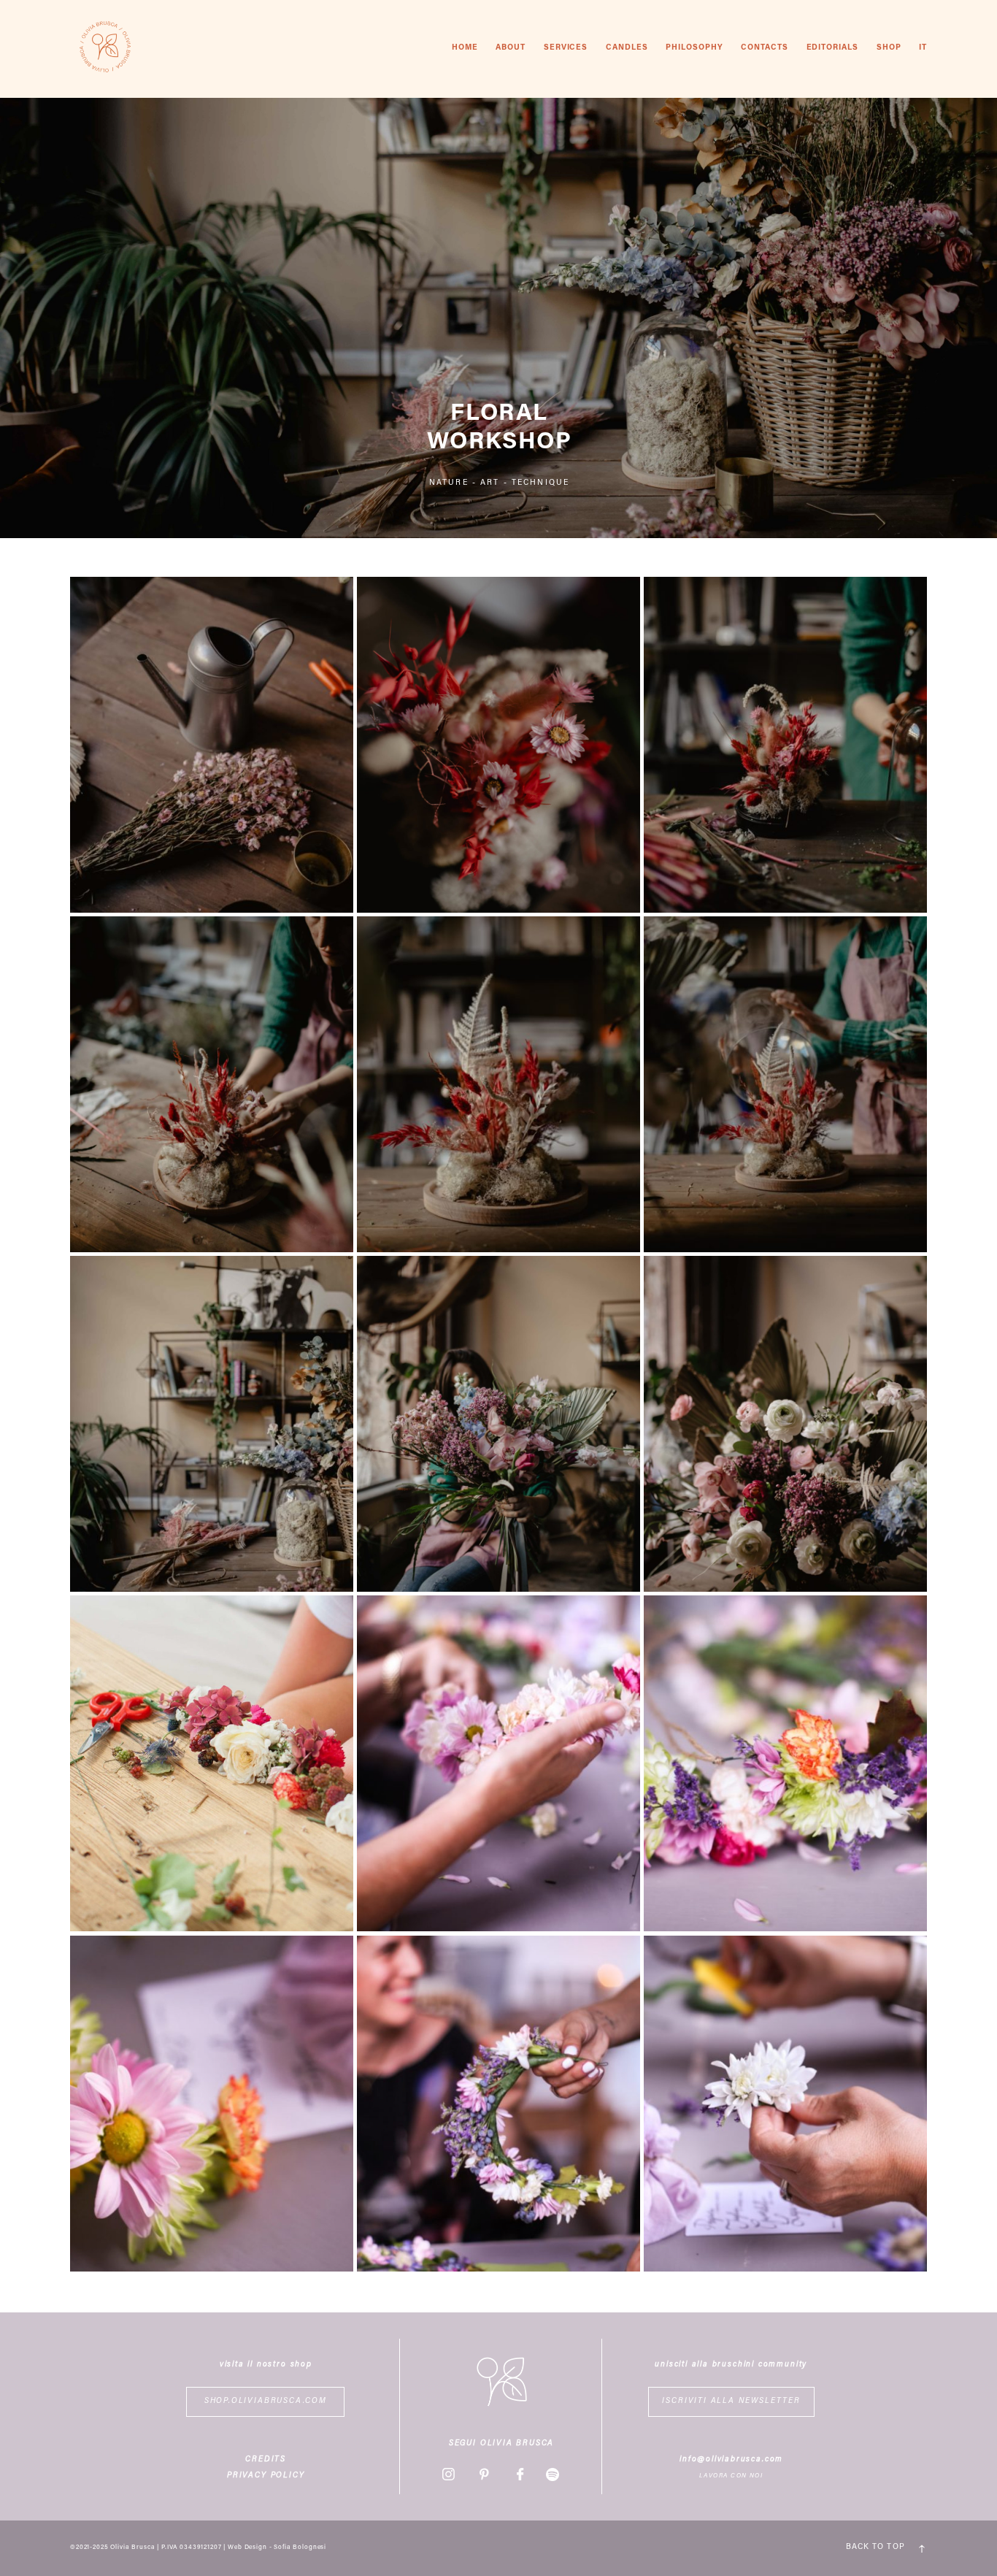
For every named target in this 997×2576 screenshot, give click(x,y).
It (923, 48)
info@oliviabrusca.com (731, 2460)
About (511, 48)
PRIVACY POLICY (266, 2476)
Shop (889, 48)
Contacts (765, 48)
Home (465, 48)
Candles (627, 48)
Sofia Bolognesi (300, 2548)
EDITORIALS (833, 48)
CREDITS (266, 2460)
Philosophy (694, 48)
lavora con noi (731, 2476)
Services (566, 48)
